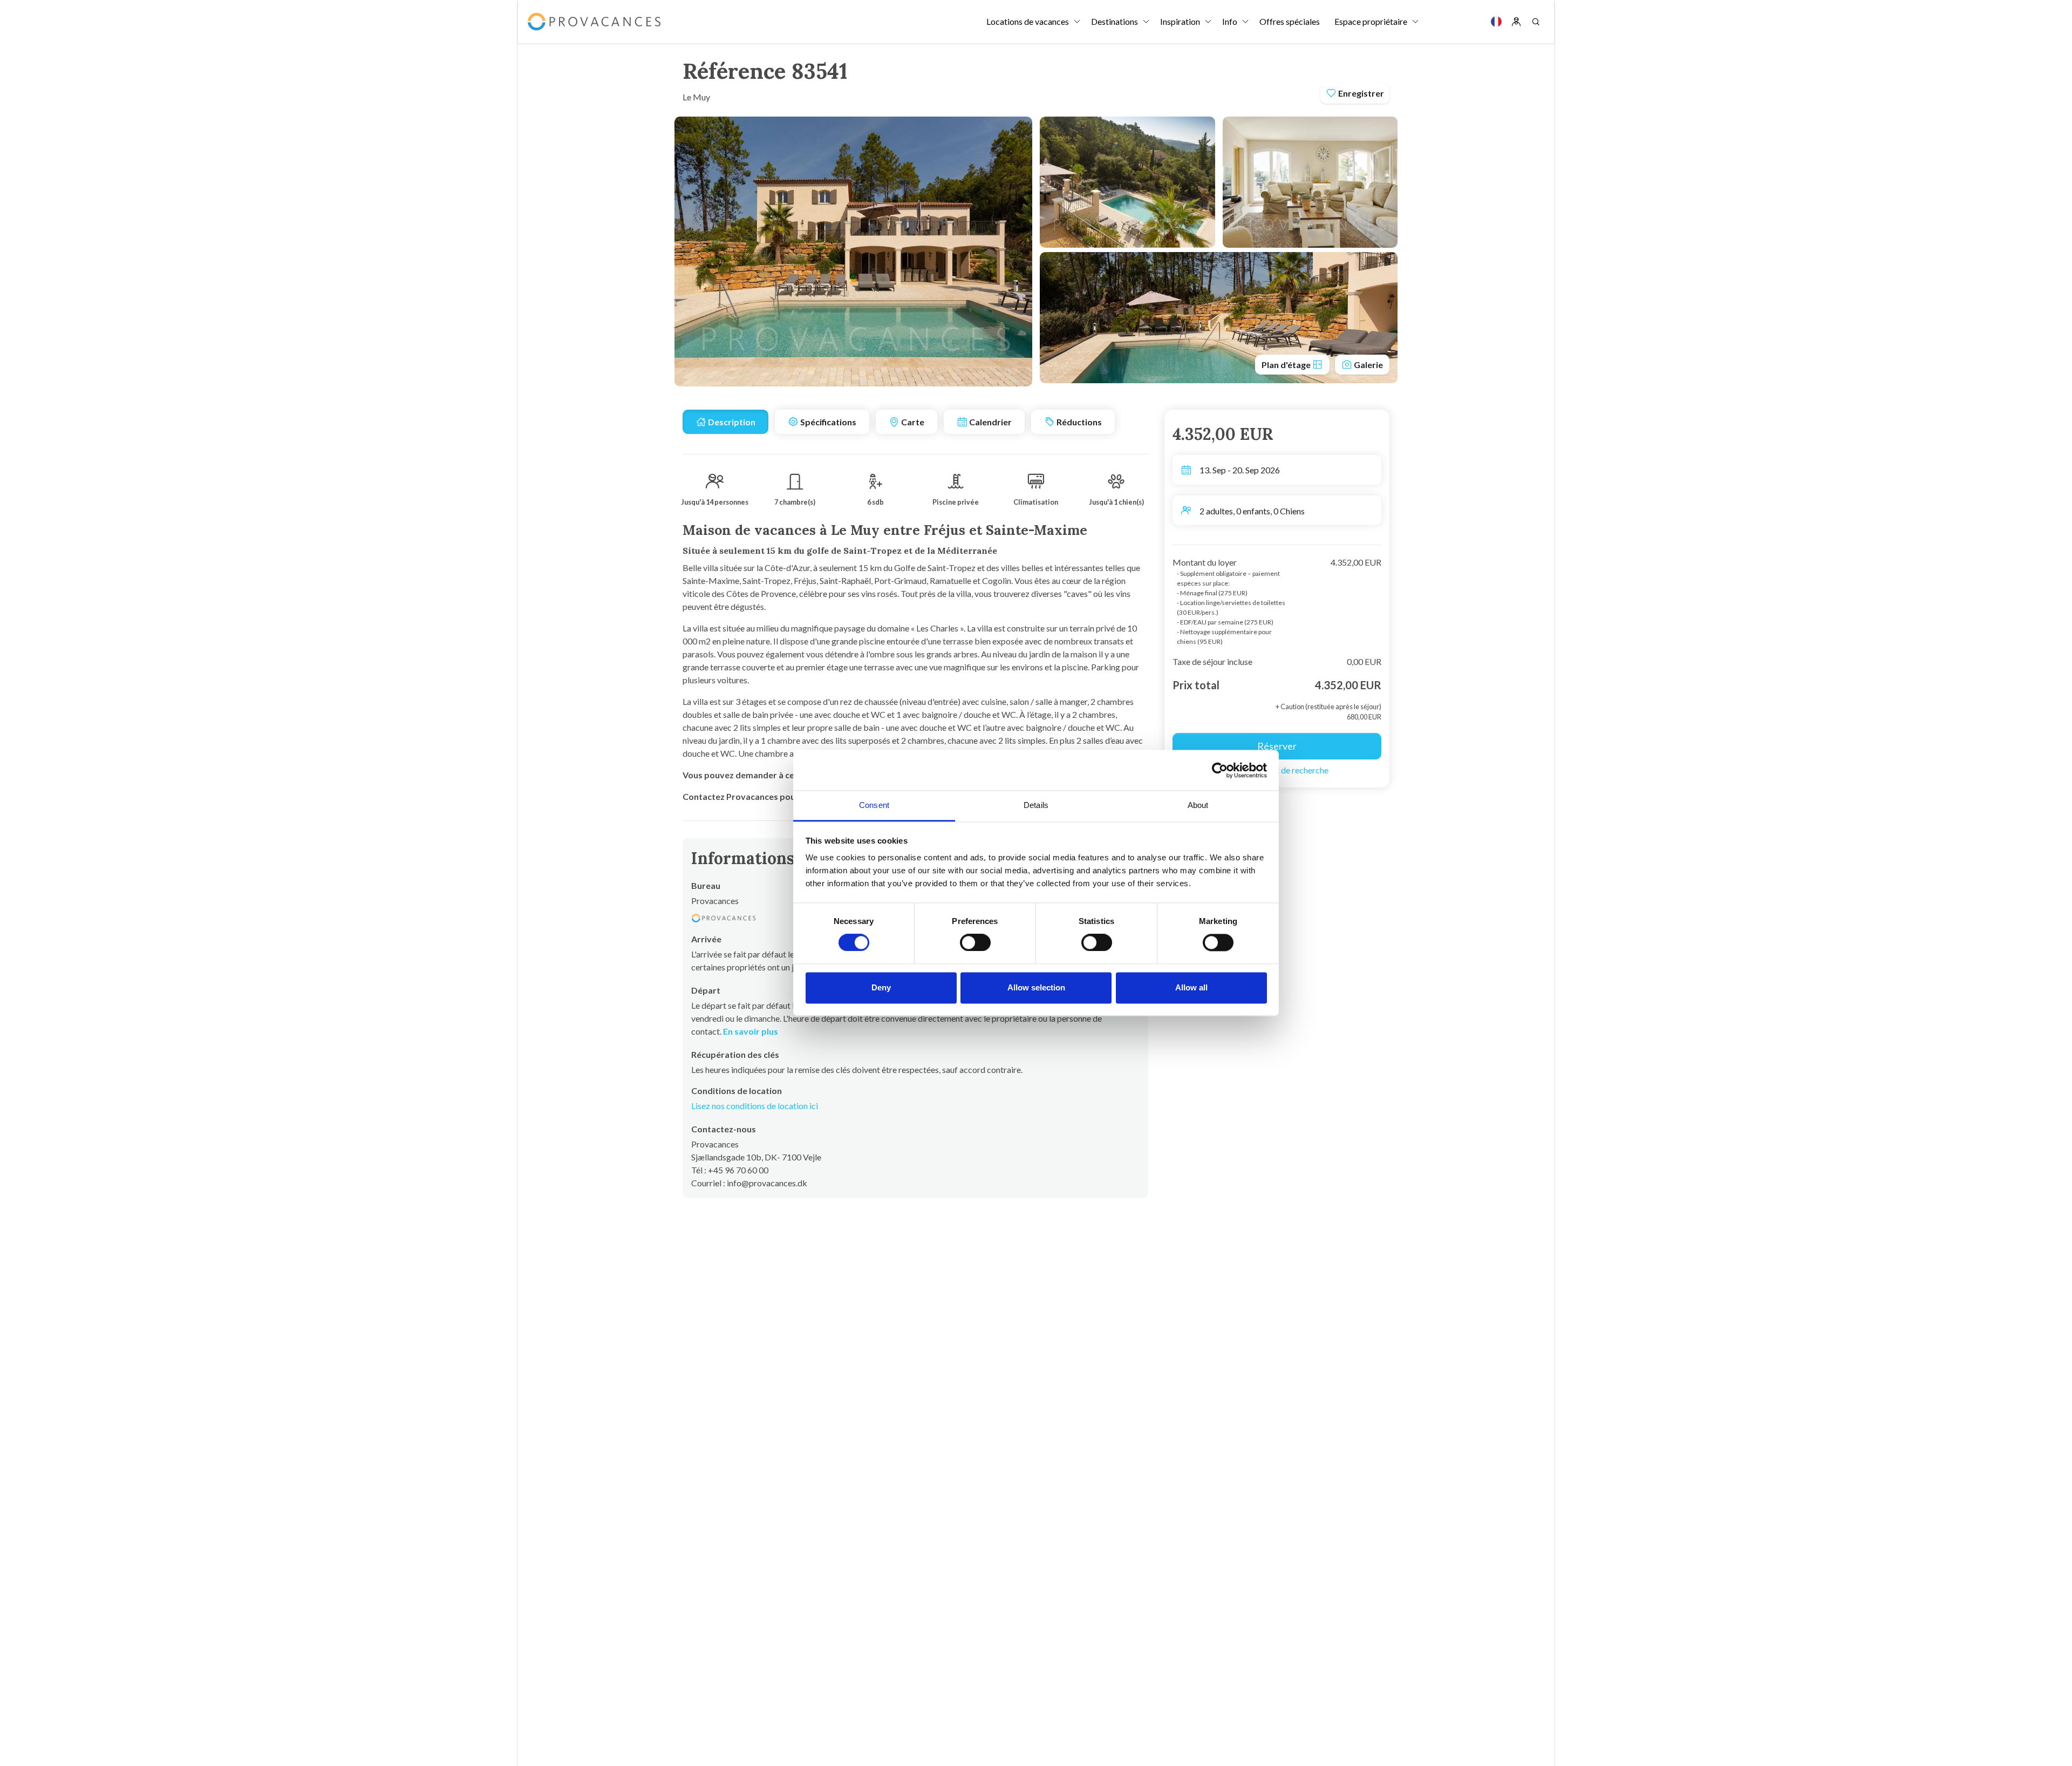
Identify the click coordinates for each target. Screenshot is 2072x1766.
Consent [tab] (874, 805)
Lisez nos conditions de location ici (755, 1106)
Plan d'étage (1287, 365)
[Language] (1496, 22)
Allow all (1191, 987)
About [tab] (1198, 805)
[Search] (1536, 22)
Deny (881, 987)
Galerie (1368, 365)
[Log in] (1516, 22)
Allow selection (1036, 987)
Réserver (1277, 746)
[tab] (725, 422)
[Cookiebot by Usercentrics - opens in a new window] (1220, 770)
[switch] (975, 943)
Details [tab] (1036, 805)
